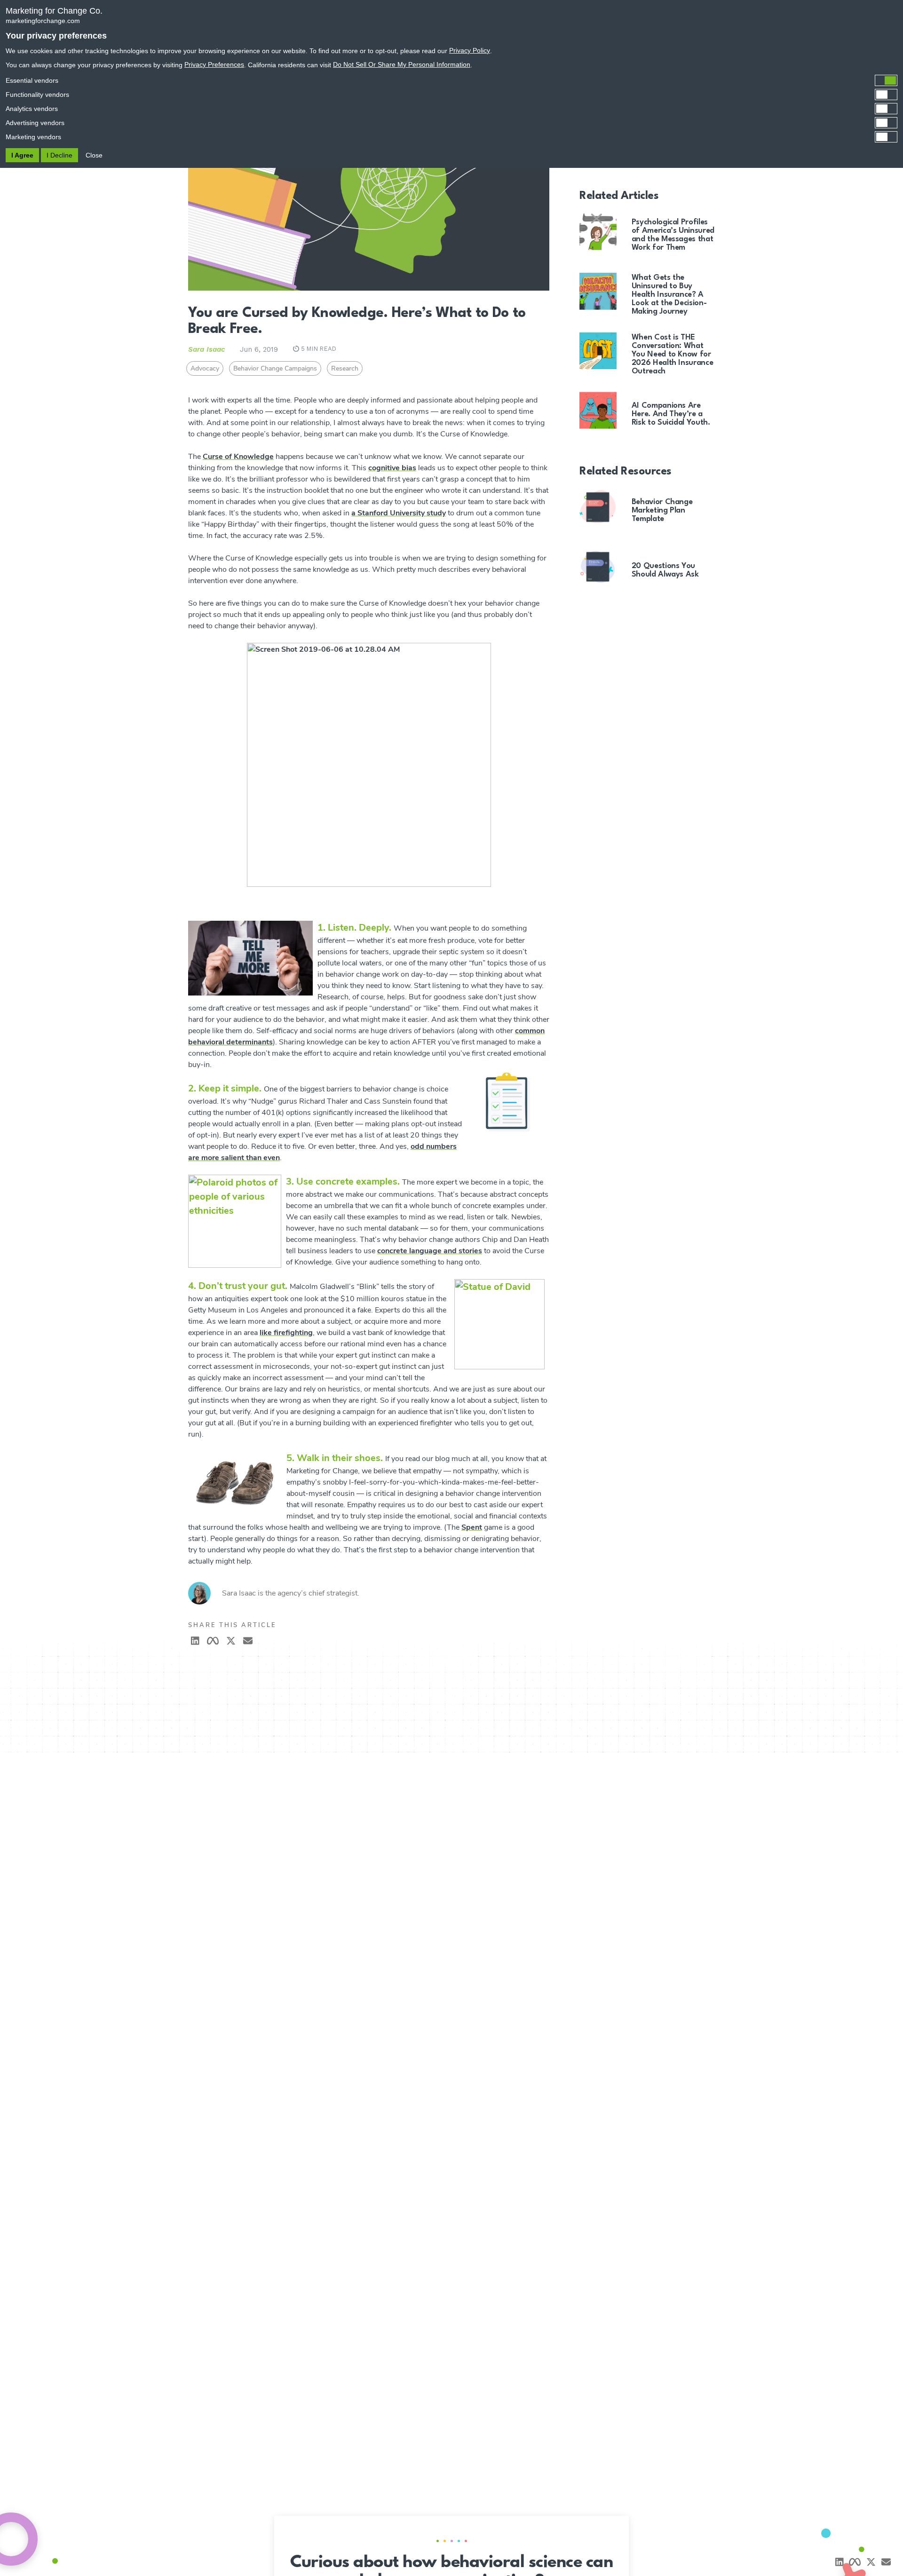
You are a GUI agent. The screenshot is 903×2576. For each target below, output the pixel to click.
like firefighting (286, 1333)
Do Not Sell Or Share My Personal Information (402, 64)
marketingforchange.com (43, 21)
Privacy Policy (470, 50)
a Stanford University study (399, 513)
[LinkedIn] (195, 1641)
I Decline (59, 155)
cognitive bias (392, 468)
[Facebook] (213, 1641)
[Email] (886, 2562)
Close (94, 155)
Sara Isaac (206, 349)
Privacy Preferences (214, 64)
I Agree (22, 155)
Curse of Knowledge (238, 457)
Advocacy (205, 368)
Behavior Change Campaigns (275, 368)
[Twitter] (231, 1641)
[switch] (451, 80)
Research (345, 368)
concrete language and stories (430, 1251)
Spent (472, 1527)
